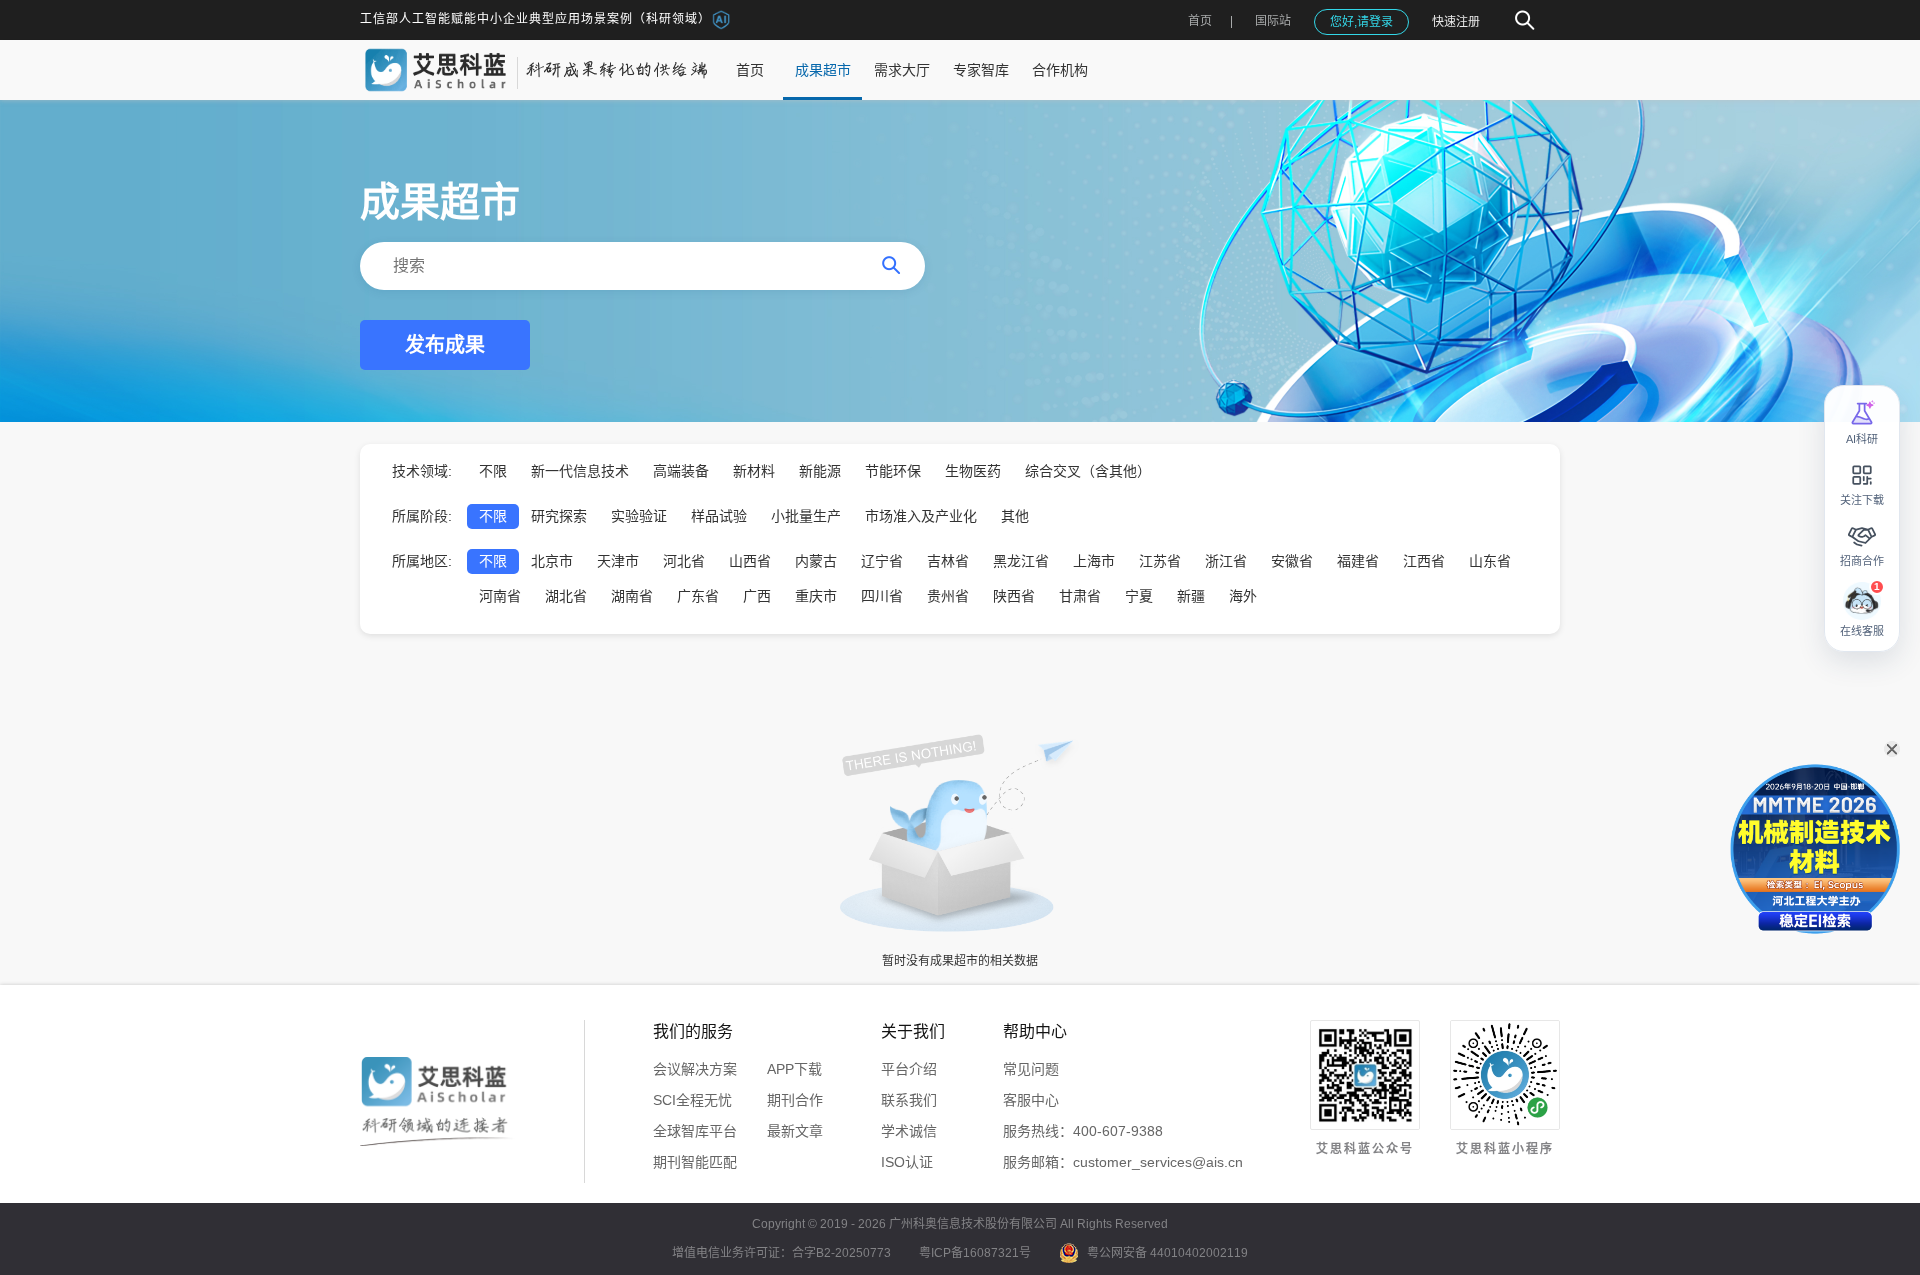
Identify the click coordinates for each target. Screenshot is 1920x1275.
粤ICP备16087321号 (975, 1253)
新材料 (754, 471)
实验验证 (639, 516)
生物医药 (973, 471)
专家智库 (981, 70)
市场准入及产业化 (921, 516)
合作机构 (1060, 70)
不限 (493, 471)
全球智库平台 (695, 1131)
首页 (1200, 21)
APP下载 (794, 1069)
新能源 (820, 471)
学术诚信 (909, 1131)
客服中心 (1031, 1100)
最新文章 (795, 1131)
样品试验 (719, 516)
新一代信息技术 (580, 471)
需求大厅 (902, 70)
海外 (1243, 596)
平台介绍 (909, 1069)
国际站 (1273, 21)
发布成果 (445, 345)
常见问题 (1031, 1069)
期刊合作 (795, 1100)
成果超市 (823, 70)
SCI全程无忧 (692, 1100)
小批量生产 (806, 516)
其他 (1015, 516)
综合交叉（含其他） (1088, 471)
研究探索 (559, 516)
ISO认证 (907, 1162)
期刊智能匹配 (695, 1162)
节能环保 (893, 471)
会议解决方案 (695, 1069)
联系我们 (909, 1100)
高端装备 (681, 471)
